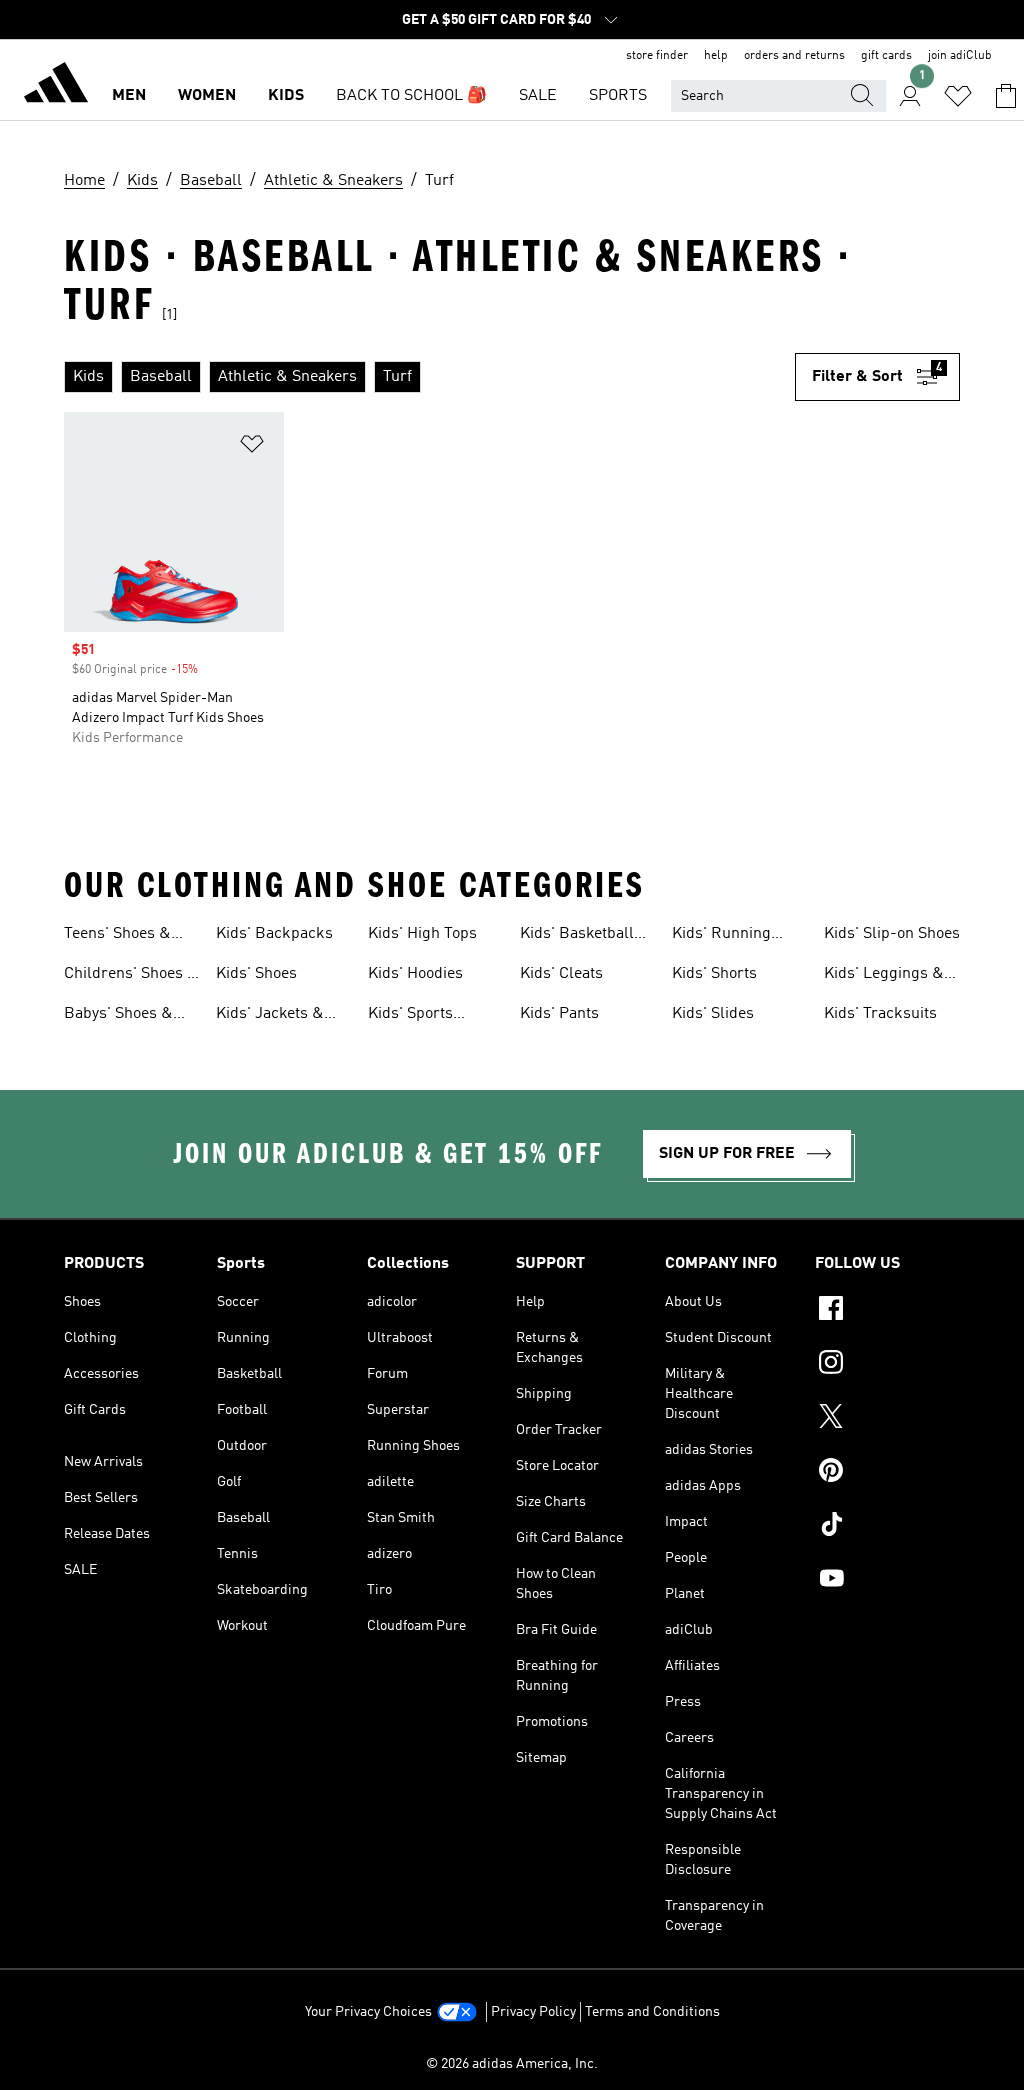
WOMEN (207, 96)
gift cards (886, 56)
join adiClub (960, 56)
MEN (129, 96)
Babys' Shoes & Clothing (118, 1016)
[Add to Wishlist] (252, 447)
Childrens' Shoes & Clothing (131, 976)
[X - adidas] (887, 1419)
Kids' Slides (713, 1014)
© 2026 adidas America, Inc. (512, 2064)
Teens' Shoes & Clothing (117, 936)
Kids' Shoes (256, 974)
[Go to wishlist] (958, 96)
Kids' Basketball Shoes (577, 936)
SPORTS (618, 96)
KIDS (286, 96)
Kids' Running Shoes (721, 936)
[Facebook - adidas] (887, 1311)
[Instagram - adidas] (887, 1365)
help (716, 56)
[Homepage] (56, 86)
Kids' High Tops (422, 934)
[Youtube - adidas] (887, 1581)
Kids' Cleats (561, 974)
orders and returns (794, 56)
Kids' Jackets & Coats (270, 1016)
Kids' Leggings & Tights (884, 976)
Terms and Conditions (652, 2012)
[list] (429, 377)
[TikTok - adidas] (887, 1527)
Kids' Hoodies (415, 974)
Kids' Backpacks (274, 934)
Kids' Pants (559, 1014)
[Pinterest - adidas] (887, 1473)
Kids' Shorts (714, 974)
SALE (538, 96)
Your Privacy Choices (368, 2012)
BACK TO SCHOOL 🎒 (411, 96)
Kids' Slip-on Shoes (892, 934)
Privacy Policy (533, 2012)
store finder (657, 56)
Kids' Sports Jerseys (410, 1016)
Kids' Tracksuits (880, 1014)
